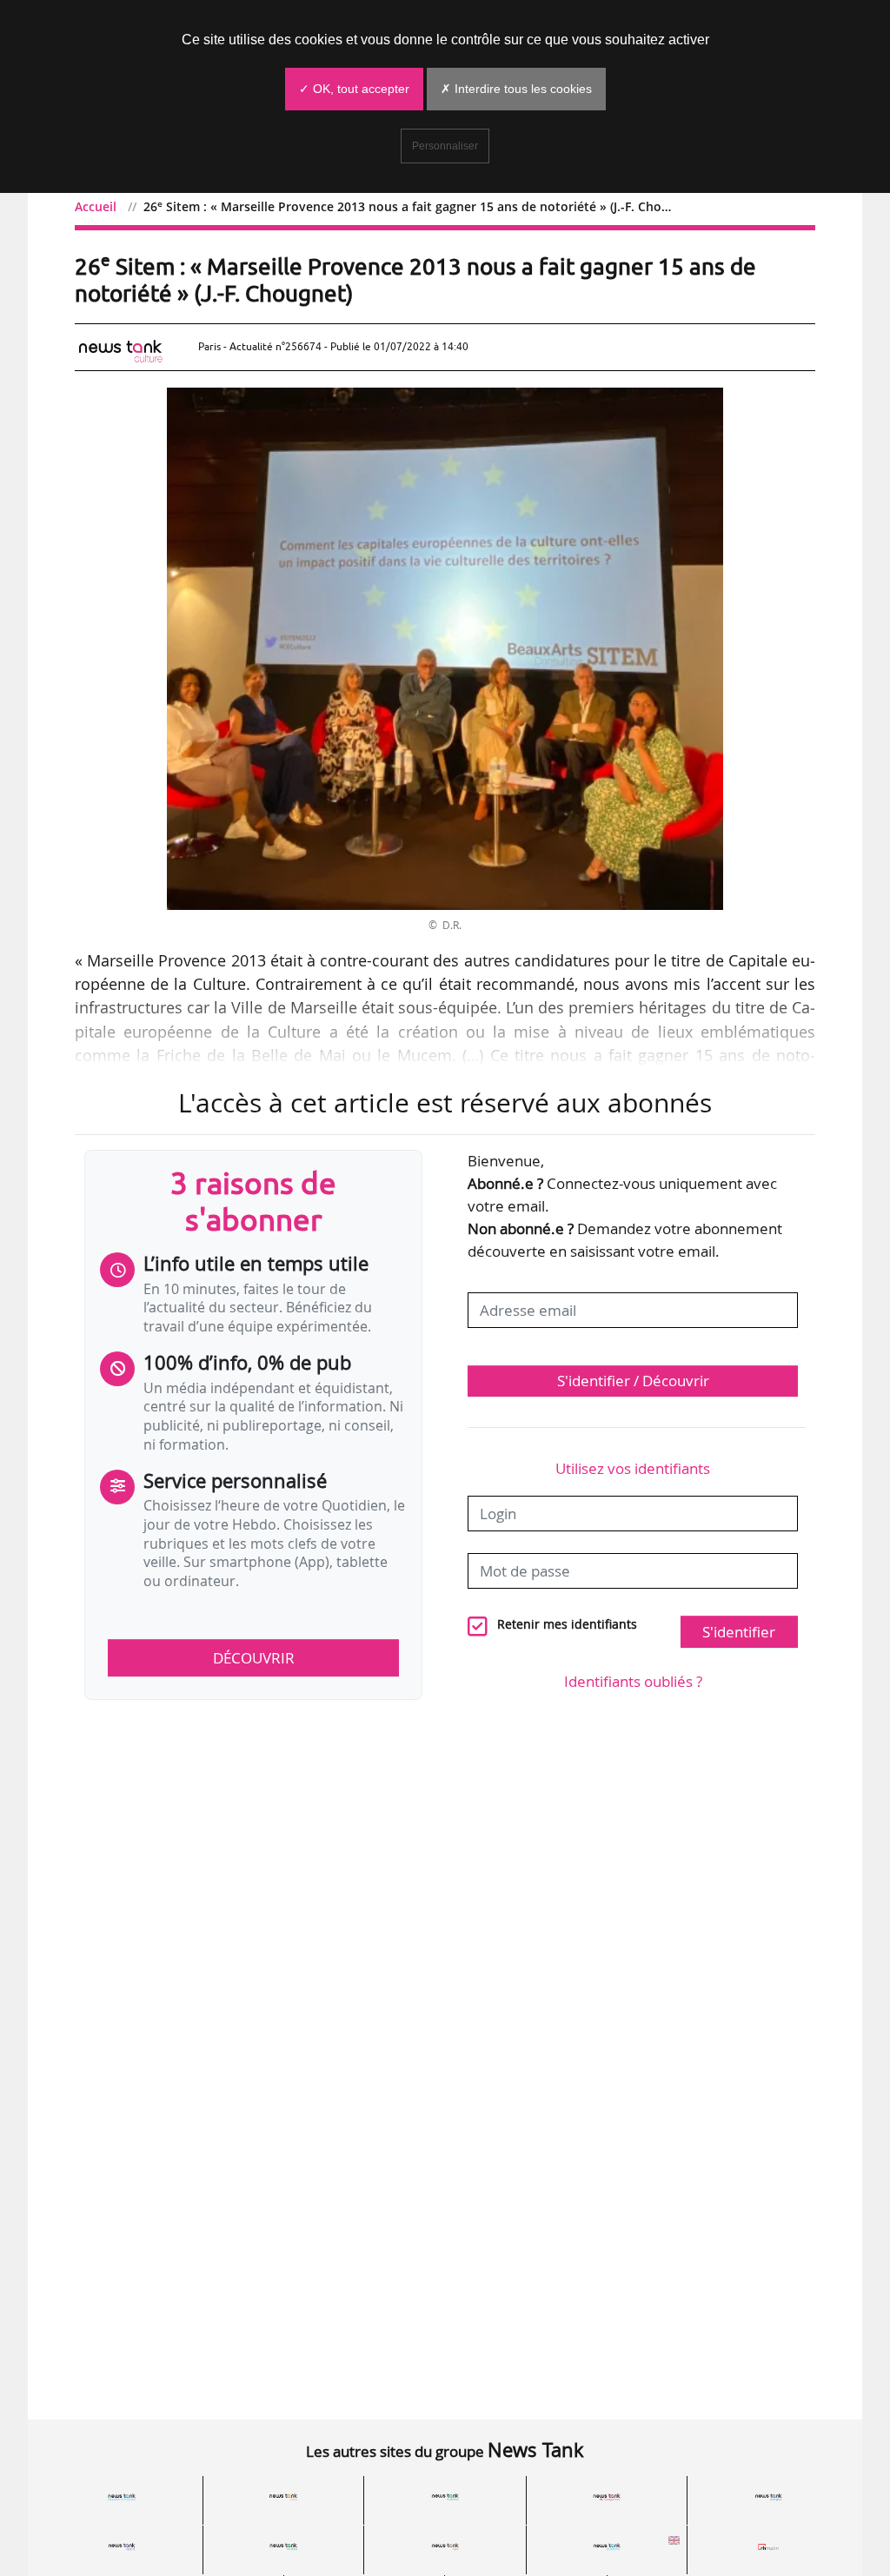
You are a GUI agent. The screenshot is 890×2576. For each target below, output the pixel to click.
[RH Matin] (768, 2546)
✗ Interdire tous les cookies (516, 89)
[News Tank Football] (283, 2546)
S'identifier (739, 1632)
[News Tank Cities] (283, 2497)
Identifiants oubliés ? (633, 1681)
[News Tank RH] (607, 2497)
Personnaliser (445, 146)
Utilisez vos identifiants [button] (633, 1468)
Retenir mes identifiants (567, 1624)
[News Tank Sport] (122, 2546)
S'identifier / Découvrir (633, 1381)
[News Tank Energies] (768, 2497)
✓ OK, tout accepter (354, 89)
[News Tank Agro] (445, 2546)
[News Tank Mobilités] (445, 2497)
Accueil (96, 206)
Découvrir (254, 1658)
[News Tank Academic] (607, 2546)
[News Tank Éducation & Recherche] (122, 2497)
